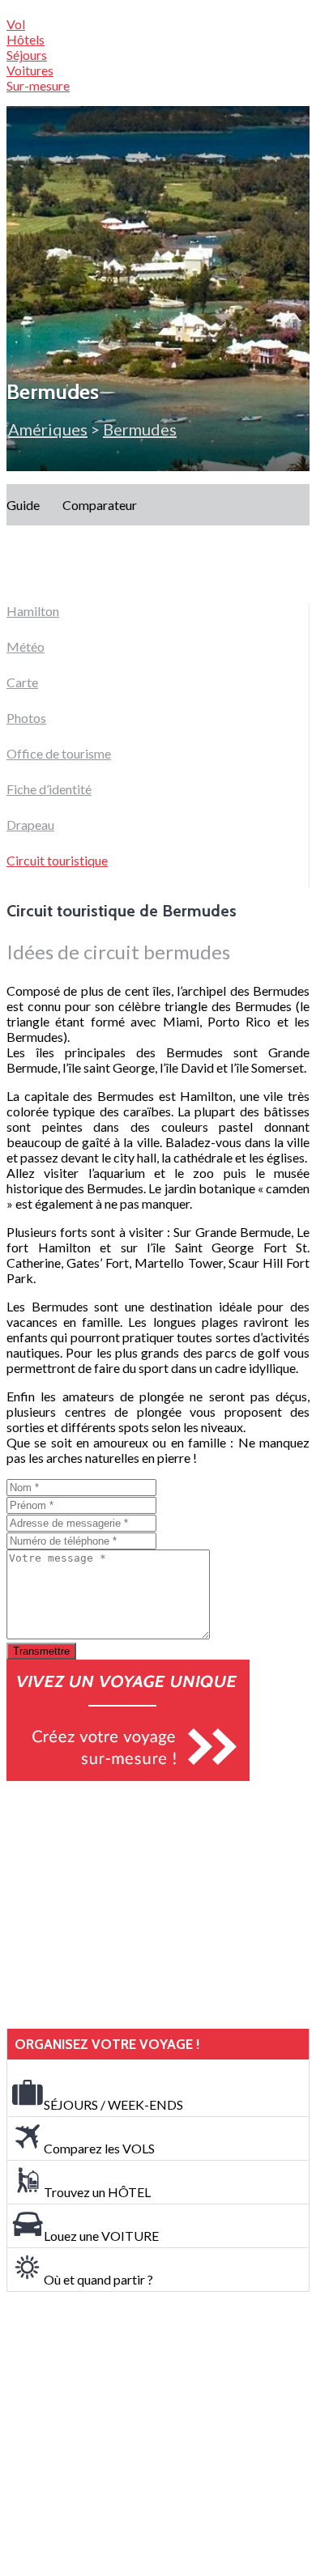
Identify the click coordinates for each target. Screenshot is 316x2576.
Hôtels (26, 39)
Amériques (48, 429)
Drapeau (30, 825)
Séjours (27, 55)
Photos (26, 718)
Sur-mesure (38, 85)
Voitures (30, 70)
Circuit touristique (57, 860)
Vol (16, 24)
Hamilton (33, 611)
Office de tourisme (59, 753)
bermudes (140, 429)
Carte (22, 682)
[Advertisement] (128, 1905)
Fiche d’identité (49, 789)
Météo (26, 646)
